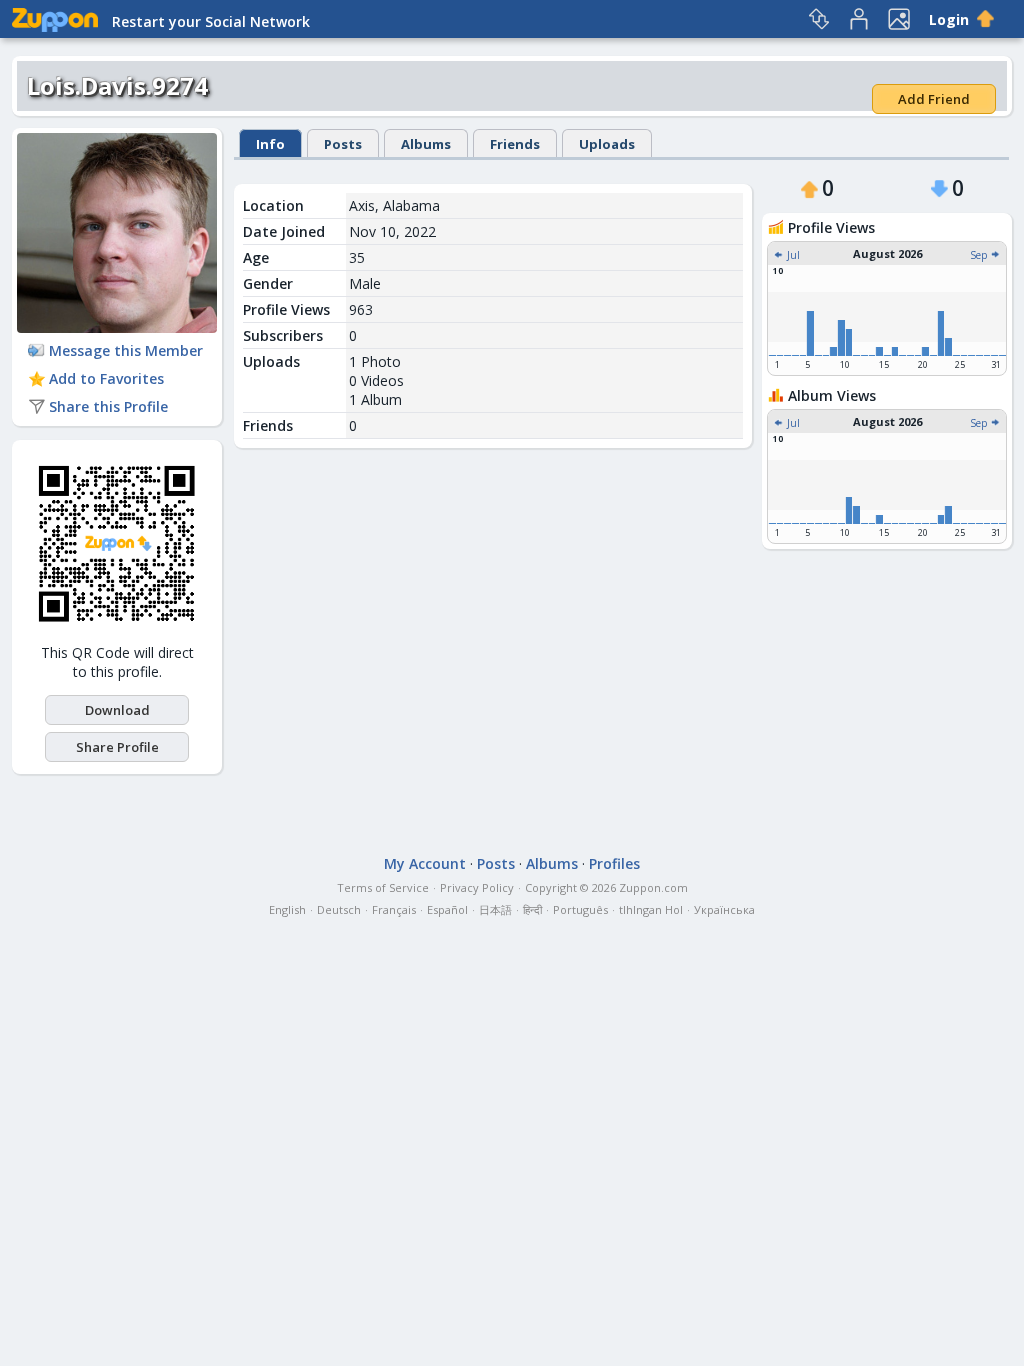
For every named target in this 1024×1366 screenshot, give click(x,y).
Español (447, 909)
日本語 (495, 909)
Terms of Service (383, 887)
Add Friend (934, 99)
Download (117, 710)
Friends (515, 144)
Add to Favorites (106, 378)
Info (270, 144)
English (287, 909)
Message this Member (126, 350)
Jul (792, 255)
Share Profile (117, 747)
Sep (980, 255)
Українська (724, 909)
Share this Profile (108, 406)
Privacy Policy (477, 887)
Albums (426, 144)
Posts (343, 144)
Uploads (607, 144)
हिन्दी (532, 909)
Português (580, 909)
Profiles (614, 863)
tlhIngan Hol (651, 909)
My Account (425, 863)
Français (394, 909)
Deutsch (339, 909)
